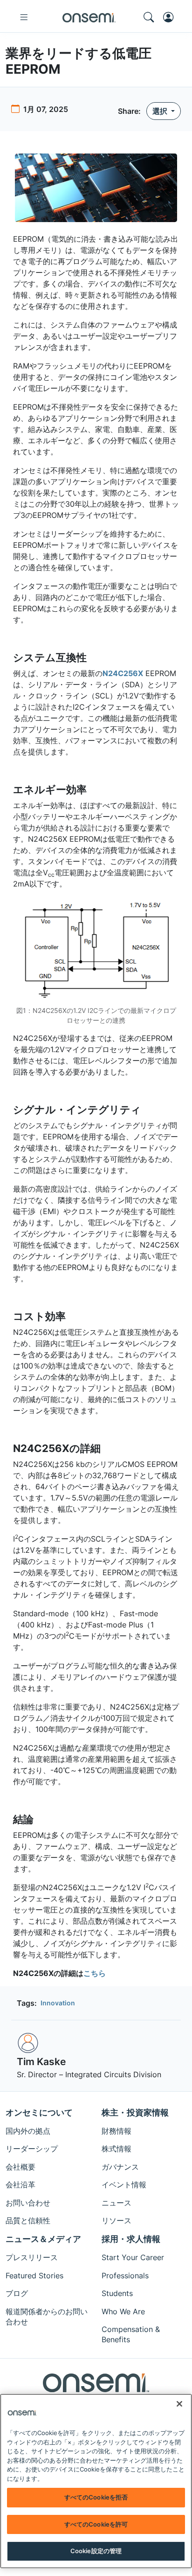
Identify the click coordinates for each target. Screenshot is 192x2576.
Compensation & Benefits (131, 2334)
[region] (96, 2481)
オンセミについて (39, 2112)
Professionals (125, 2276)
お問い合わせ (28, 2203)
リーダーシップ (32, 2149)
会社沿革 (21, 2185)
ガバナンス (120, 2167)
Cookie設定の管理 (96, 2551)
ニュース (117, 2203)
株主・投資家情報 (135, 2112)
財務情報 (117, 2131)
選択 (161, 111)
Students (117, 2293)
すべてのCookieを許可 (96, 2524)
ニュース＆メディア (43, 2239)
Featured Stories (34, 2276)
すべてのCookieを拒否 (96, 2497)
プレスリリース (32, 2257)
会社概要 (21, 2167)
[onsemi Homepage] (89, 17)
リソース (117, 2220)
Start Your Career (133, 2257)
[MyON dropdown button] (171, 17)
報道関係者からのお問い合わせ (47, 2317)
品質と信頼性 (28, 2220)
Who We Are (123, 2311)
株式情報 (117, 2149)
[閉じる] (179, 2404)
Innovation (58, 2003)
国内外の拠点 (28, 2131)
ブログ (17, 2293)
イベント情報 (124, 2185)
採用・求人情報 (131, 2239)
